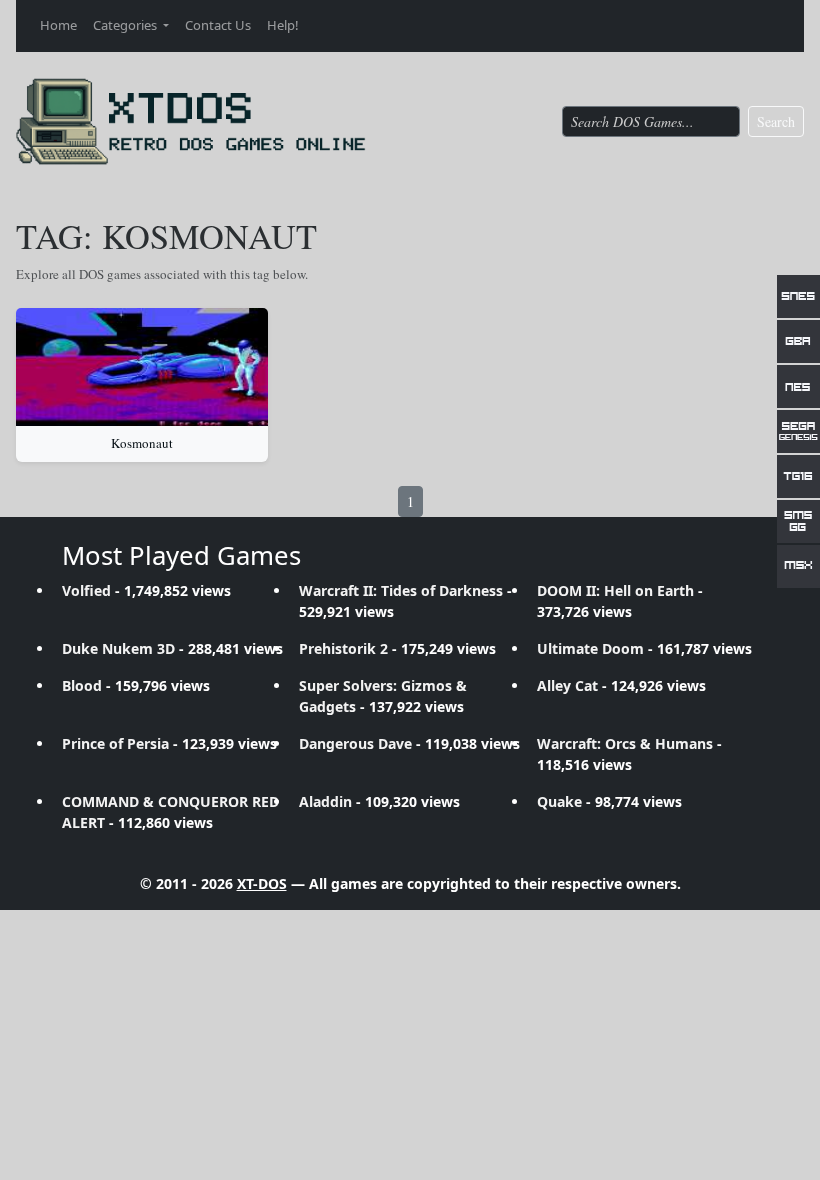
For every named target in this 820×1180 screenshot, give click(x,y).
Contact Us (218, 25)
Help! (283, 25)
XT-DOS (262, 883)
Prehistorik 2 (343, 648)
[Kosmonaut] (142, 367)
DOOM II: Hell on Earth (615, 590)
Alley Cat (567, 685)
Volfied (86, 590)
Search (776, 121)
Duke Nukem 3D (118, 648)
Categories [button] (126, 25)
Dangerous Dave (355, 743)
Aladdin (325, 801)
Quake (559, 801)
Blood (82, 685)
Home (58, 25)
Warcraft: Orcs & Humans (625, 743)
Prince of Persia (115, 743)
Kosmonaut (142, 443)
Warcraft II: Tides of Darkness (401, 590)
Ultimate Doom (590, 648)
